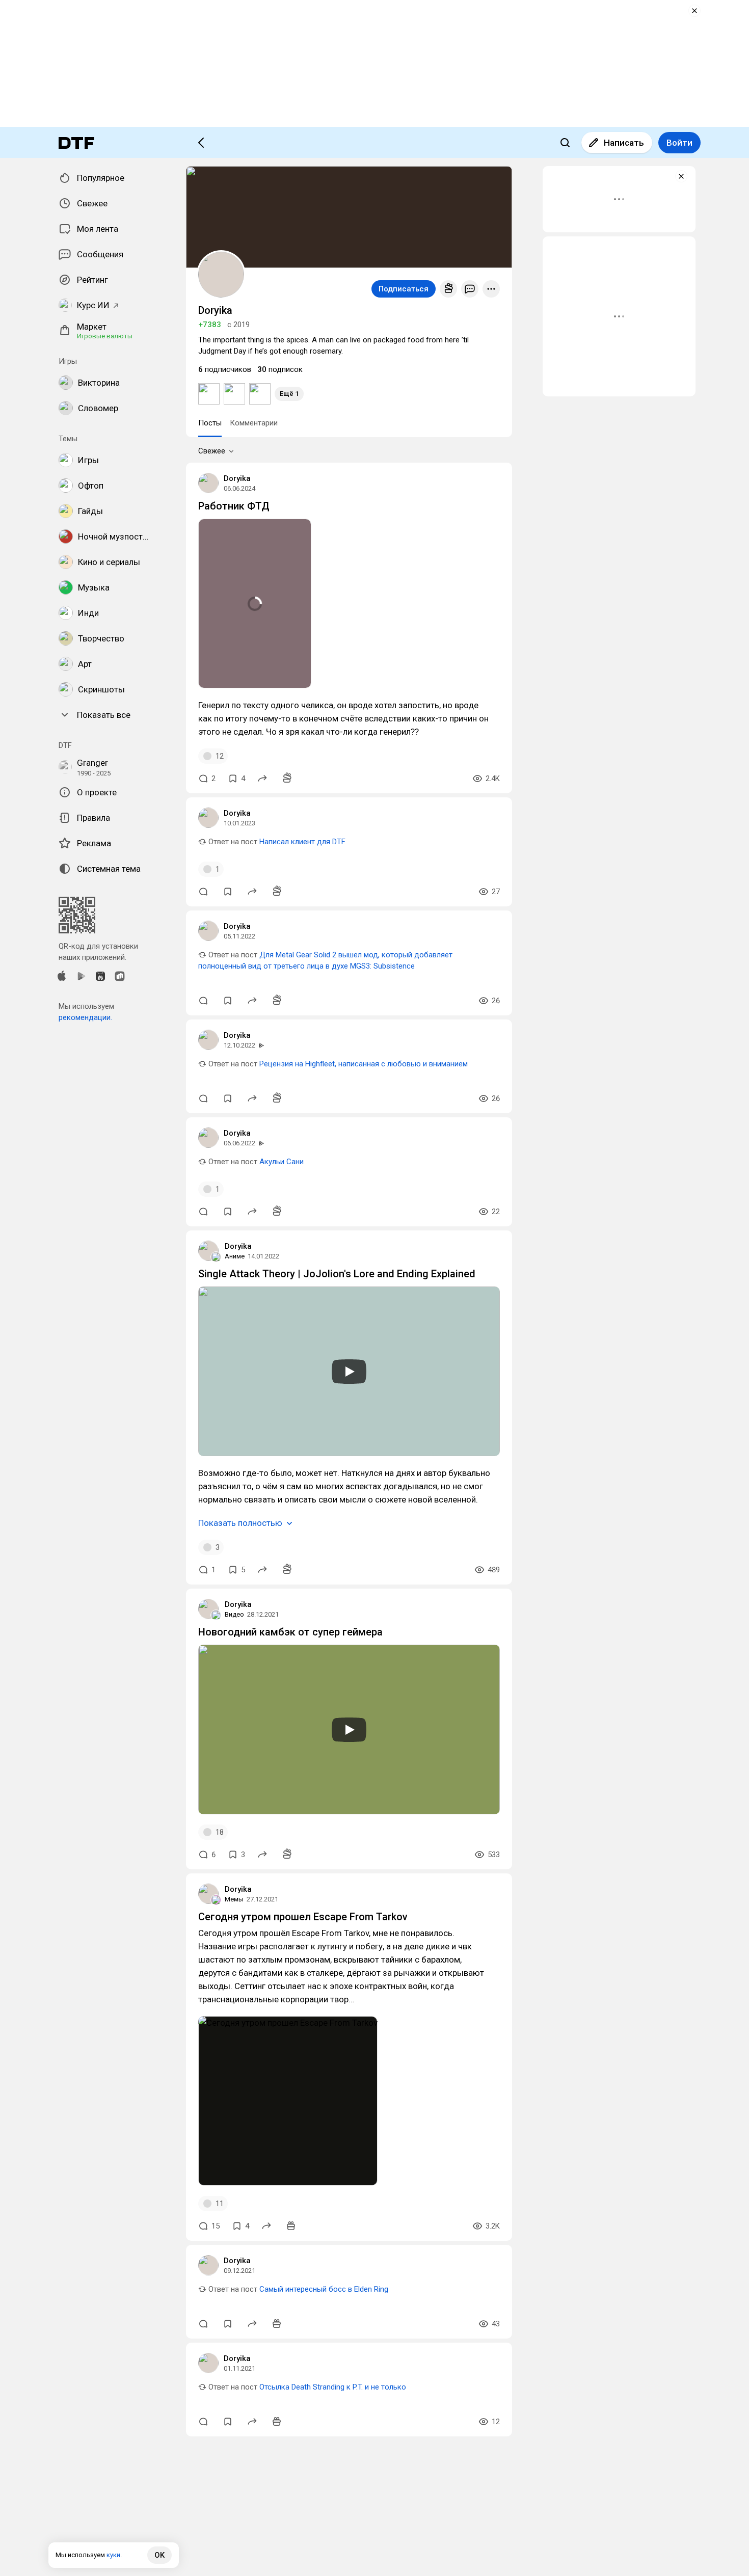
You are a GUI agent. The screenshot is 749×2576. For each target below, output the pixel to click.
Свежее (212, 451)
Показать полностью (240, 1523)
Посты (210, 423)
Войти (679, 143)
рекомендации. (85, 1017)
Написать (624, 143)
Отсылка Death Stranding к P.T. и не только (333, 2387)
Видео (234, 1614)
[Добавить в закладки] (228, 892)
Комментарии (254, 423)
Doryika (237, 478)
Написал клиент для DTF (302, 842)
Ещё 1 (289, 394)
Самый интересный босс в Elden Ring (324, 2289)
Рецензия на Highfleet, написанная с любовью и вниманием (364, 1064)
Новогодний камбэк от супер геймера (290, 1632)
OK (159, 2555)
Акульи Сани (282, 1162)
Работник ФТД (234, 506)
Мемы (234, 1899)
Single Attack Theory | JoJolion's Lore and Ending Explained (337, 1274)
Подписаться (404, 289)
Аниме (235, 1256)
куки (113, 2555)
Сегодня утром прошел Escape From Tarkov (303, 1917)
